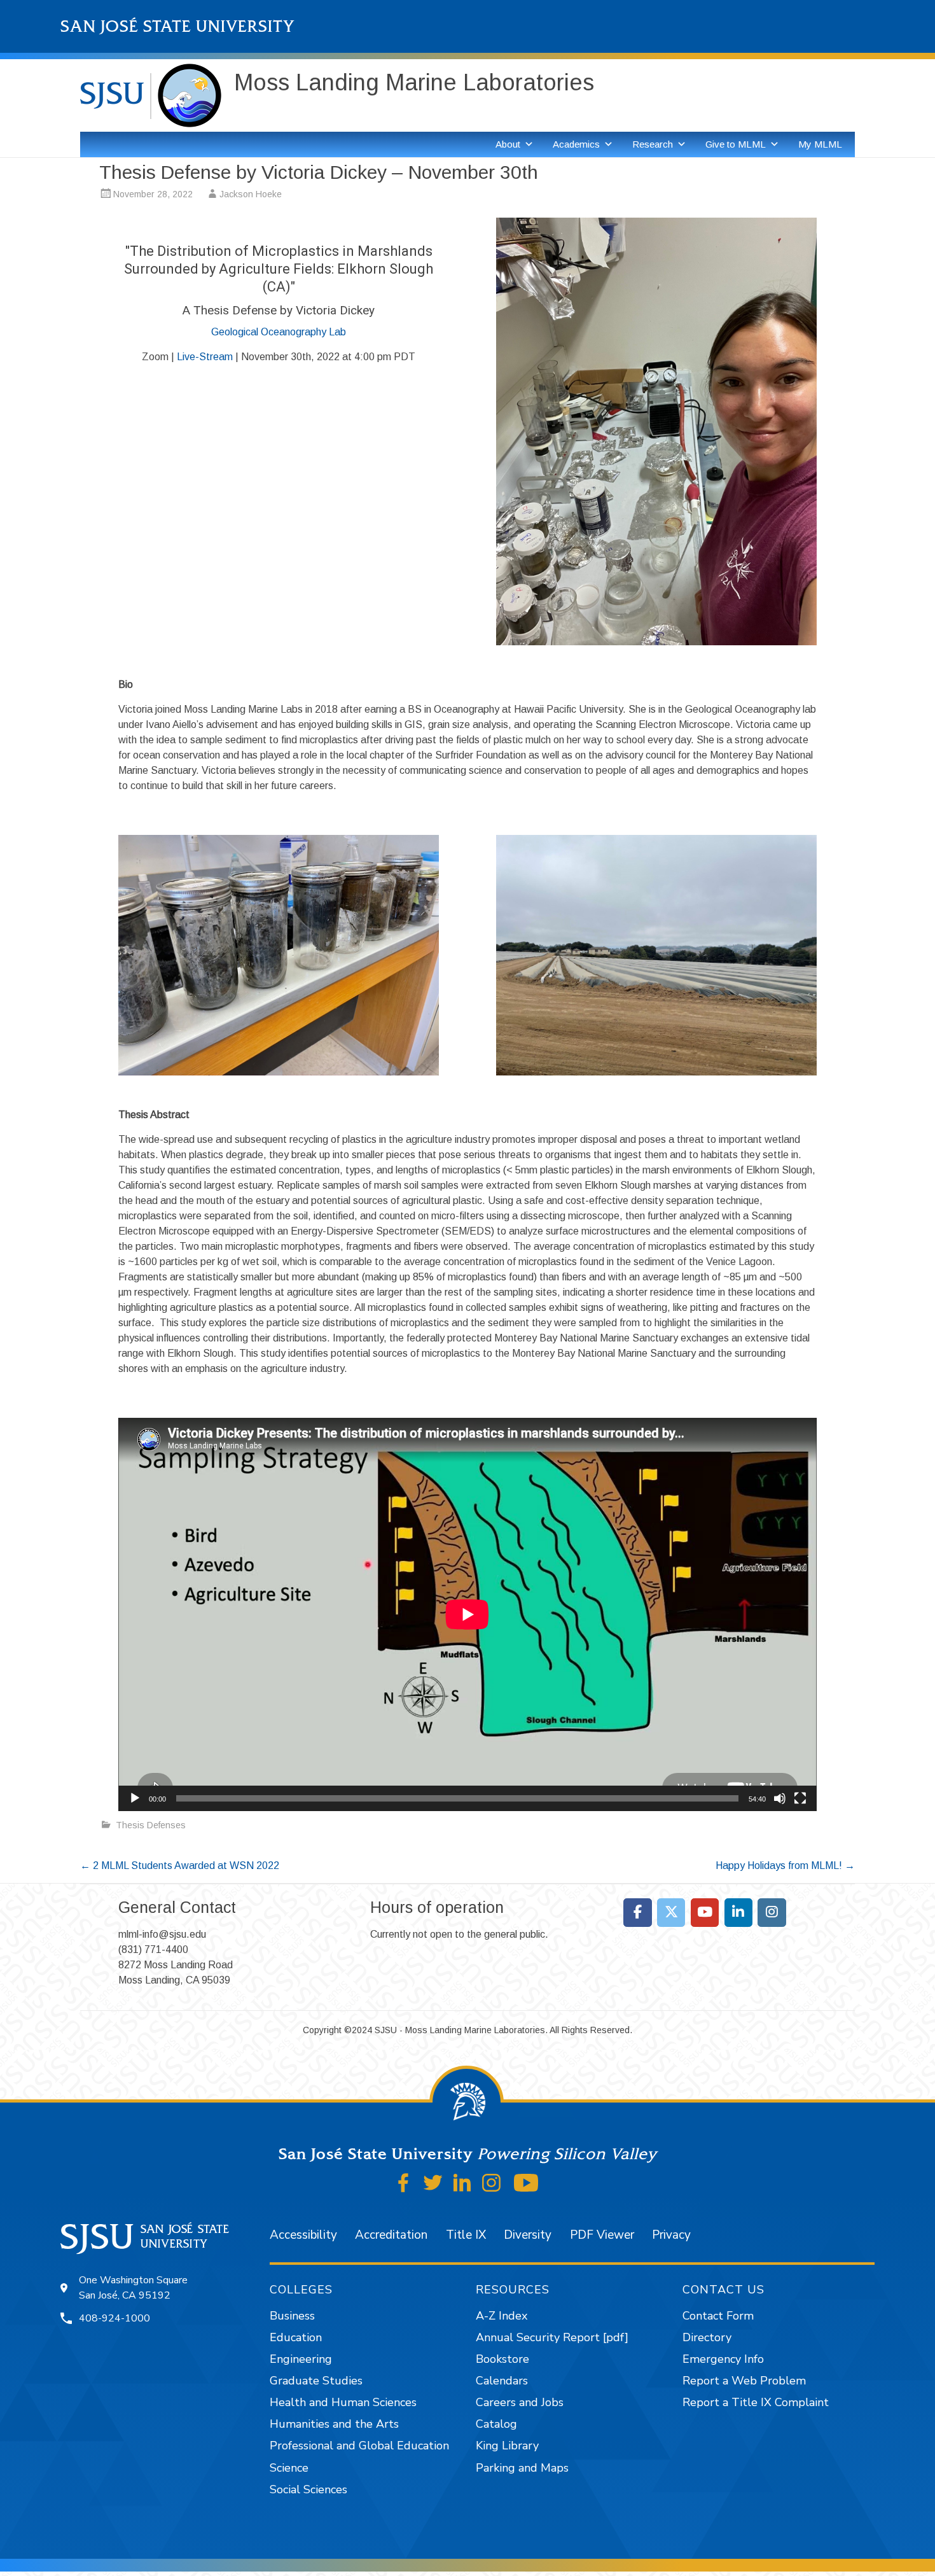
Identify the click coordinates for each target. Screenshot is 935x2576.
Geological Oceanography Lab (279, 332)
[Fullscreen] (800, 1798)
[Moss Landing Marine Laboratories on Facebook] (638, 1913)
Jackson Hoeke (251, 194)
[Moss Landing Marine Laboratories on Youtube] (705, 1913)
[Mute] (780, 1798)
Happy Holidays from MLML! (785, 1865)
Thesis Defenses (151, 1825)
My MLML (820, 144)
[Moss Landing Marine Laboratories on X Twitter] (671, 1913)
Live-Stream (205, 357)
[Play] (135, 1798)
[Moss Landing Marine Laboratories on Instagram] (772, 1913)
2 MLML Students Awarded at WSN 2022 (180, 1865)
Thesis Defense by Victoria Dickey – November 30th (319, 172)
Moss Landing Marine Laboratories (414, 82)
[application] (468, 1614)
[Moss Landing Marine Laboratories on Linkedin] (739, 1913)
